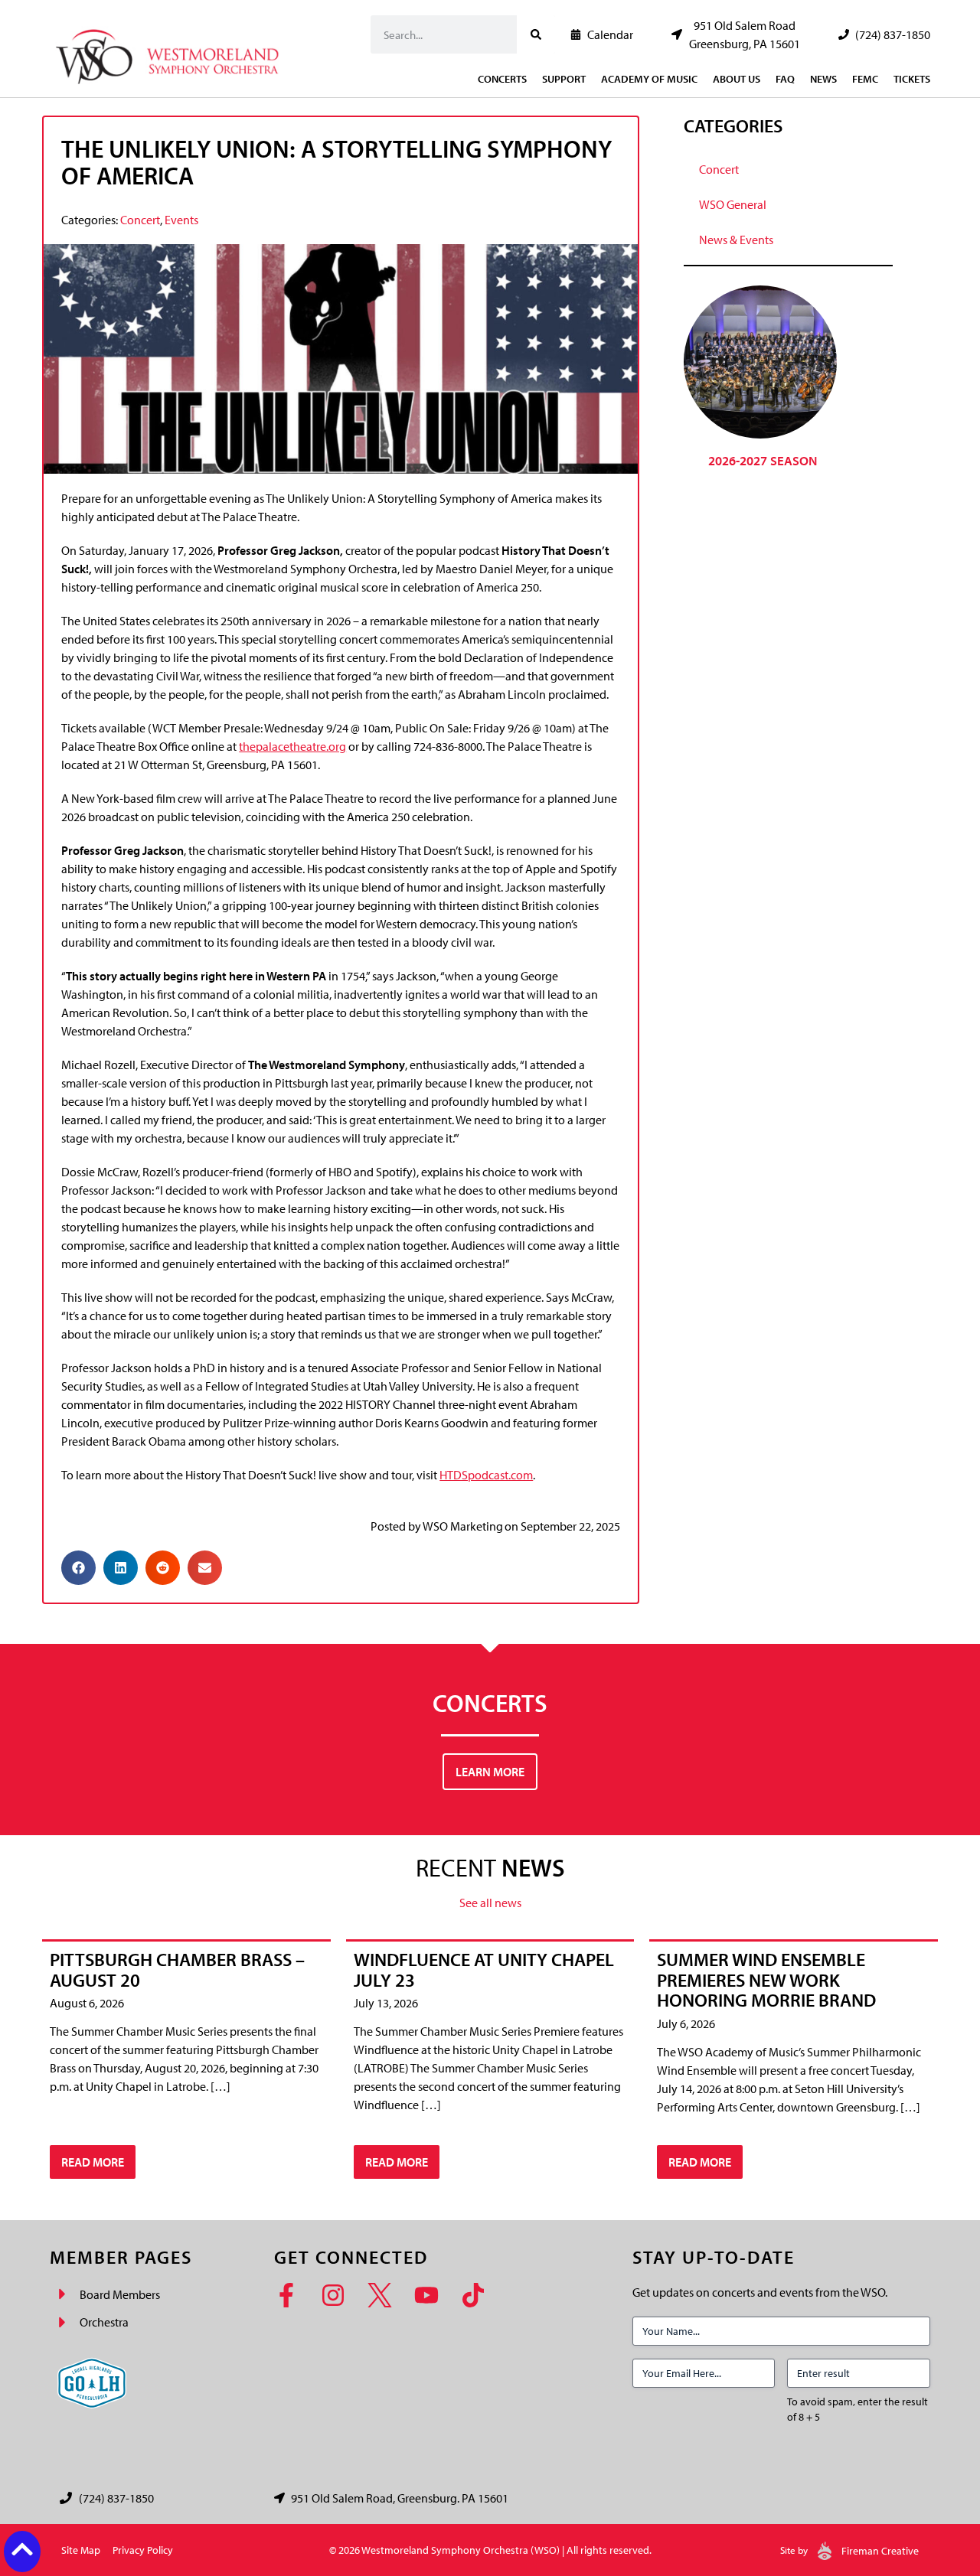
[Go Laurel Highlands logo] (92, 2383)
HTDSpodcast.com (486, 1475)
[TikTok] (478, 2295)
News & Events (736, 240)
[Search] (536, 34)
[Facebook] (291, 2295)
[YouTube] (431, 2295)
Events (181, 220)
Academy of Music (649, 79)
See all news (490, 1903)
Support (564, 79)
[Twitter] (385, 2295)
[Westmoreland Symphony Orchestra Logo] (170, 52)
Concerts (502, 79)
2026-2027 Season (763, 460)
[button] (78, 1568)
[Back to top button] (22, 2549)
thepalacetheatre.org (292, 746)
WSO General (733, 204)
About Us (737, 79)
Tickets (912, 79)
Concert (140, 220)
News (823, 79)
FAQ (785, 79)
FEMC (865, 79)
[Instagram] (338, 2295)
